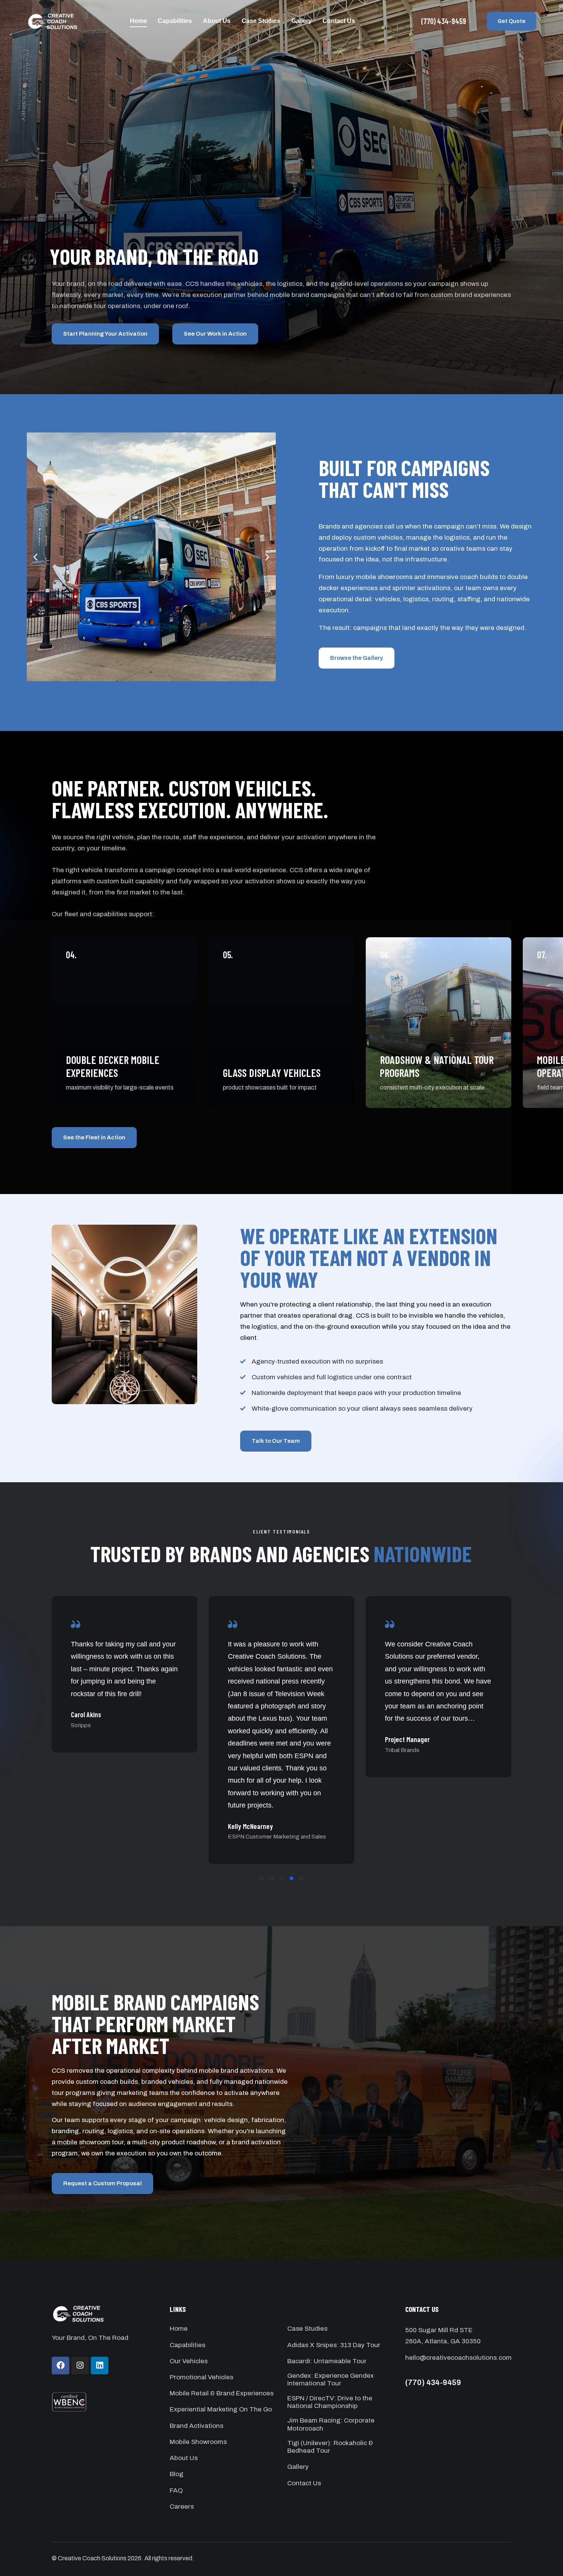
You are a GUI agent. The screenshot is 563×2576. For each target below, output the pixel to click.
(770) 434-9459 (433, 2382)
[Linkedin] (100, 2366)
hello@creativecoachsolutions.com (458, 2358)
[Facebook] (61, 2366)
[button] (35, 557)
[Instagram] (80, 2366)
